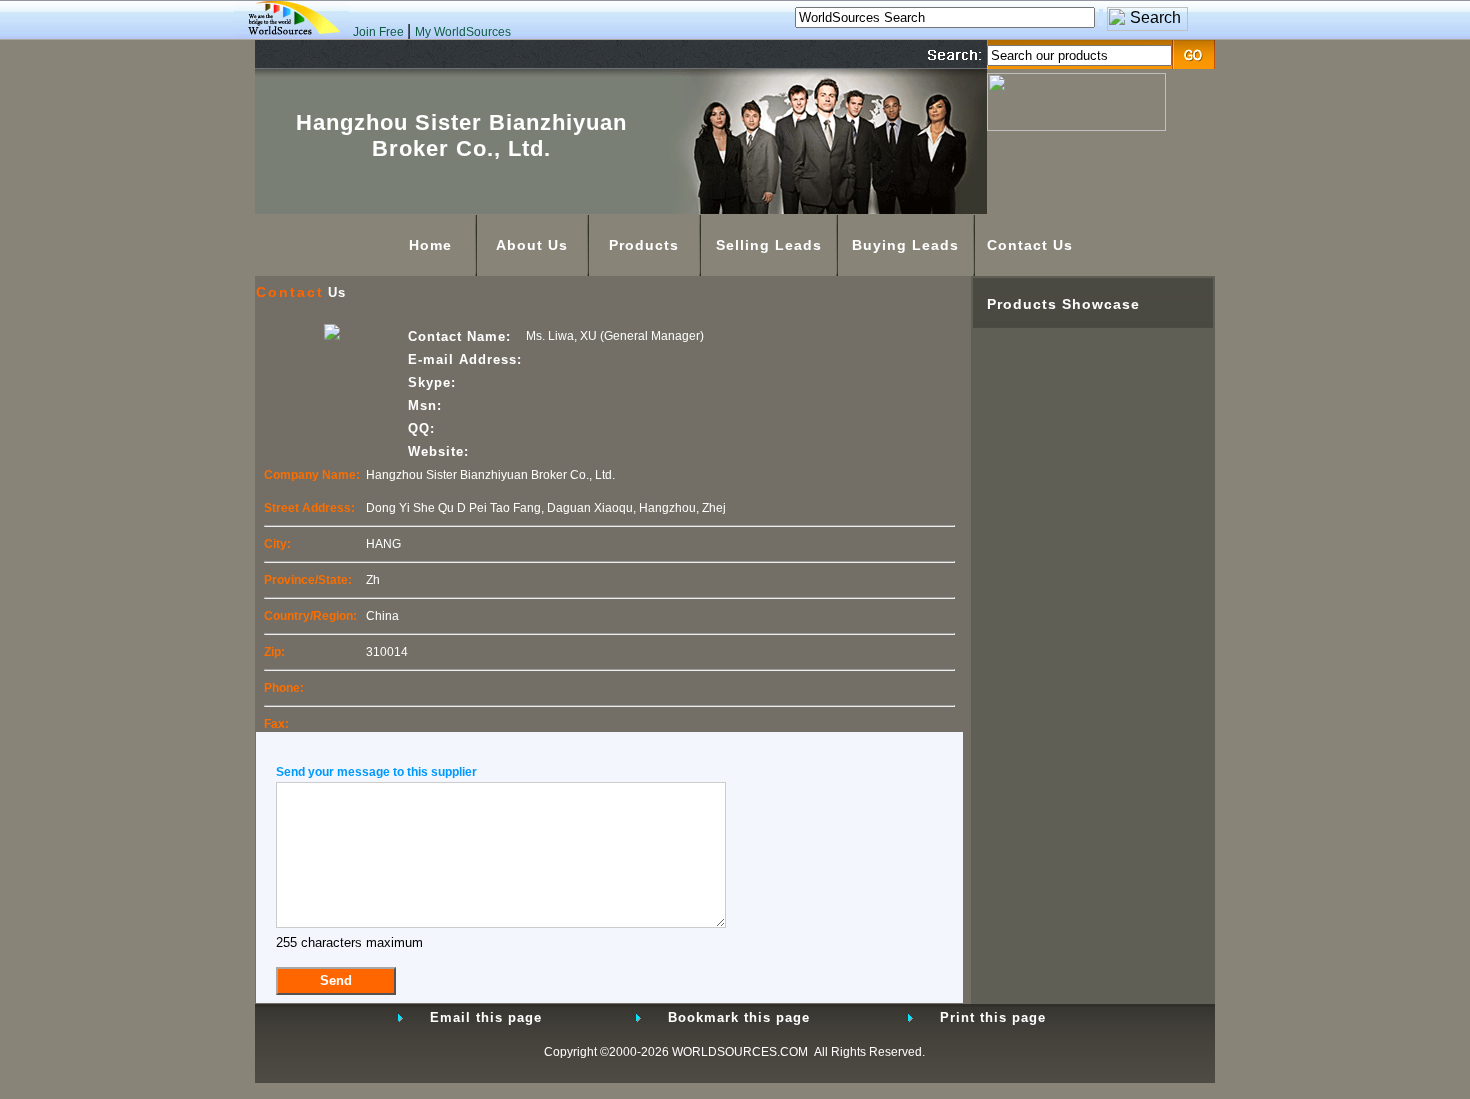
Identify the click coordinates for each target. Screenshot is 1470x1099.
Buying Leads (905, 245)
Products (644, 245)
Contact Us (1030, 245)
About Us (532, 245)
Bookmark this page (739, 1017)
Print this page (993, 1017)
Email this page (486, 1017)
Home (430, 245)
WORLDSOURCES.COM (740, 1052)
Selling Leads (769, 245)
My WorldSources (463, 32)
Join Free (380, 32)
